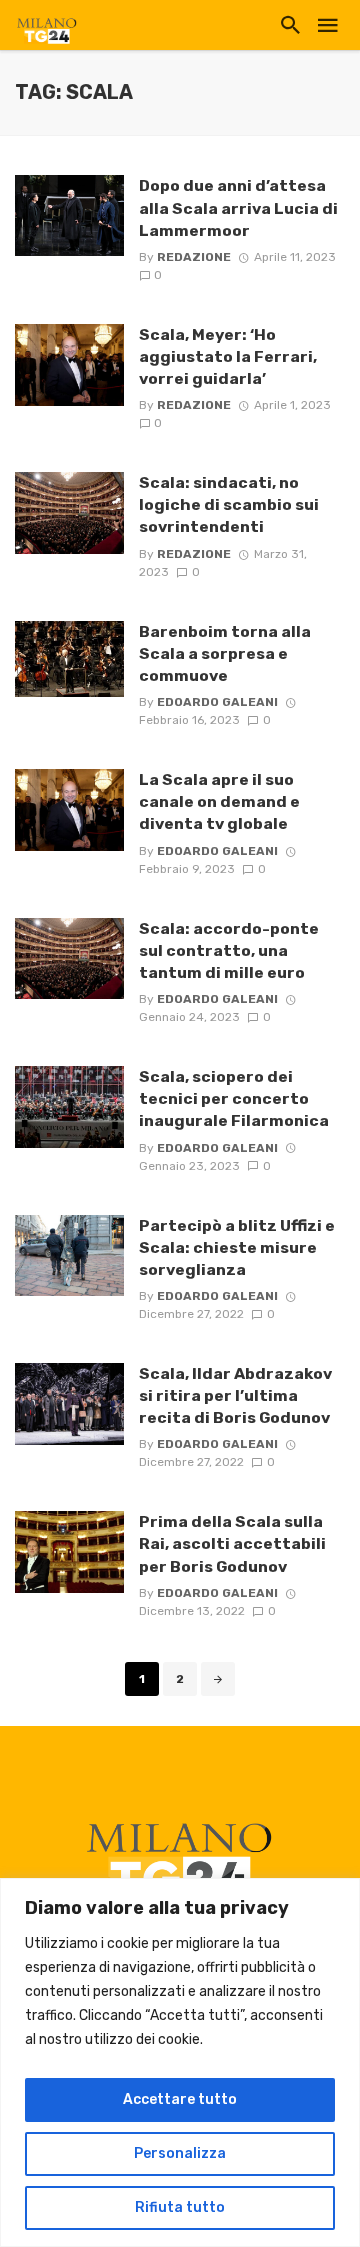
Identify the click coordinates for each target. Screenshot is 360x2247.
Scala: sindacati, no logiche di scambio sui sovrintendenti (229, 504)
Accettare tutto (180, 2099)
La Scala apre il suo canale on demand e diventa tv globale (219, 801)
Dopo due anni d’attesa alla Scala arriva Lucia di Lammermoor (238, 207)
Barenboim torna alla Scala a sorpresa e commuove (225, 653)
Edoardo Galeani (217, 702)
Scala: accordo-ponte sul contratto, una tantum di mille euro (229, 950)
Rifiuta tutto (180, 2207)
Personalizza (180, 2153)
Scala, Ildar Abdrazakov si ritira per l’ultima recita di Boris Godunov (235, 1395)
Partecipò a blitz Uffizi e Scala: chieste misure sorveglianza (237, 1247)
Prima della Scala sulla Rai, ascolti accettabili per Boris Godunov (232, 1543)
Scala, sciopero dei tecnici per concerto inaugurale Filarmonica (234, 1098)
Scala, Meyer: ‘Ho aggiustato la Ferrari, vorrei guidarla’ (228, 356)
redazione (194, 257)
